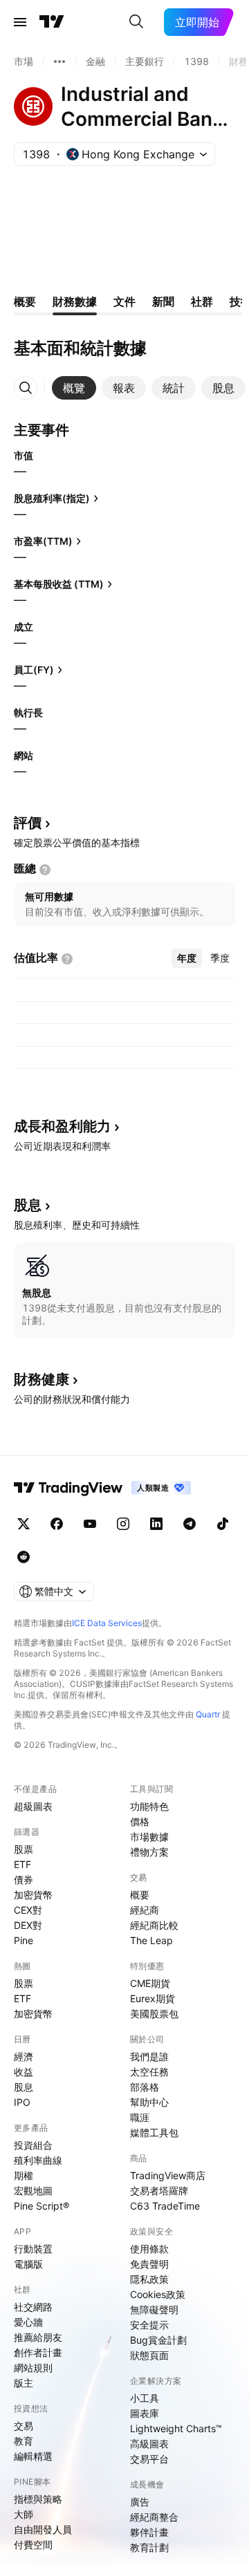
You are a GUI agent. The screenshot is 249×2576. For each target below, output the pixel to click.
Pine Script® (41, 2206)
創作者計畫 (38, 2352)
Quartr (208, 1714)
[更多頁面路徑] (59, 62)
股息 (24, 2087)
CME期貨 (150, 1983)
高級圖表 (149, 2444)
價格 (140, 1821)
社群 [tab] (202, 301)
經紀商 (145, 1910)
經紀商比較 (154, 1925)
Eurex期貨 (153, 1998)
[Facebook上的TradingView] (57, 1524)
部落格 (145, 2087)
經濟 (24, 2056)
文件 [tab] (124, 301)
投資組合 (33, 2145)
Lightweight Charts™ (176, 2428)
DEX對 (28, 1925)
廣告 (140, 2502)
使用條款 (149, 2249)
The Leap (151, 1940)
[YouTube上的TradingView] (90, 1524)
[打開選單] (20, 22)
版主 (24, 2383)
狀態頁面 (149, 2355)
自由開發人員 (43, 2529)
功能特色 (149, 1806)
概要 (140, 1895)
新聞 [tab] (163, 301)
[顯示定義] (45, 870)
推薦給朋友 (38, 2337)
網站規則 (33, 2368)
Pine (24, 1940)
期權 (24, 2175)
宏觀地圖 (33, 2191)
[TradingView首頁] (52, 22)
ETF (22, 1864)
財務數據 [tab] (75, 301)
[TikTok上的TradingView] (223, 1524)
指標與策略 (38, 2499)
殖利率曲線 (38, 2160)
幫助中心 (149, 2102)
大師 (24, 2514)
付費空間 (33, 2545)
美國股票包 (154, 2014)
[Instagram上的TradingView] (123, 1524)
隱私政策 (149, 2279)
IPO (22, 2102)
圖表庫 (145, 2413)
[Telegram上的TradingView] (190, 1524)
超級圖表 (33, 1806)
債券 (24, 1879)
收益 (24, 2072)
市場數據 (149, 1837)
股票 (24, 1849)
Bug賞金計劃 (158, 2340)
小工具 (145, 2398)
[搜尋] (136, 22)
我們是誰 (149, 2056)
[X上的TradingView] (24, 1524)
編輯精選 (33, 2456)
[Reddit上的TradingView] (24, 1557)
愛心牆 (28, 2322)
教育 (24, 2441)
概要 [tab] (25, 301)
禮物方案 (149, 1852)
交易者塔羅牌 (159, 2191)
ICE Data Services (107, 1623)
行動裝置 (33, 2249)
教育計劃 (149, 2547)
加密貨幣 (33, 1895)
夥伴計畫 (149, 2532)
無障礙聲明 (154, 2309)
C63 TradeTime (165, 2206)
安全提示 (149, 2325)
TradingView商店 (168, 2175)
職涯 (140, 2117)
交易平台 (149, 2459)
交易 (24, 2426)
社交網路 (33, 2307)
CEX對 (28, 1910)
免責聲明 (149, 2264)
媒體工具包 (154, 2132)
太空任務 (149, 2072)
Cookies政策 (158, 2294)
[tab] (74, 388)
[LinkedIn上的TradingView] (156, 1524)
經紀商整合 (154, 2517)
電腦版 (28, 2264)
